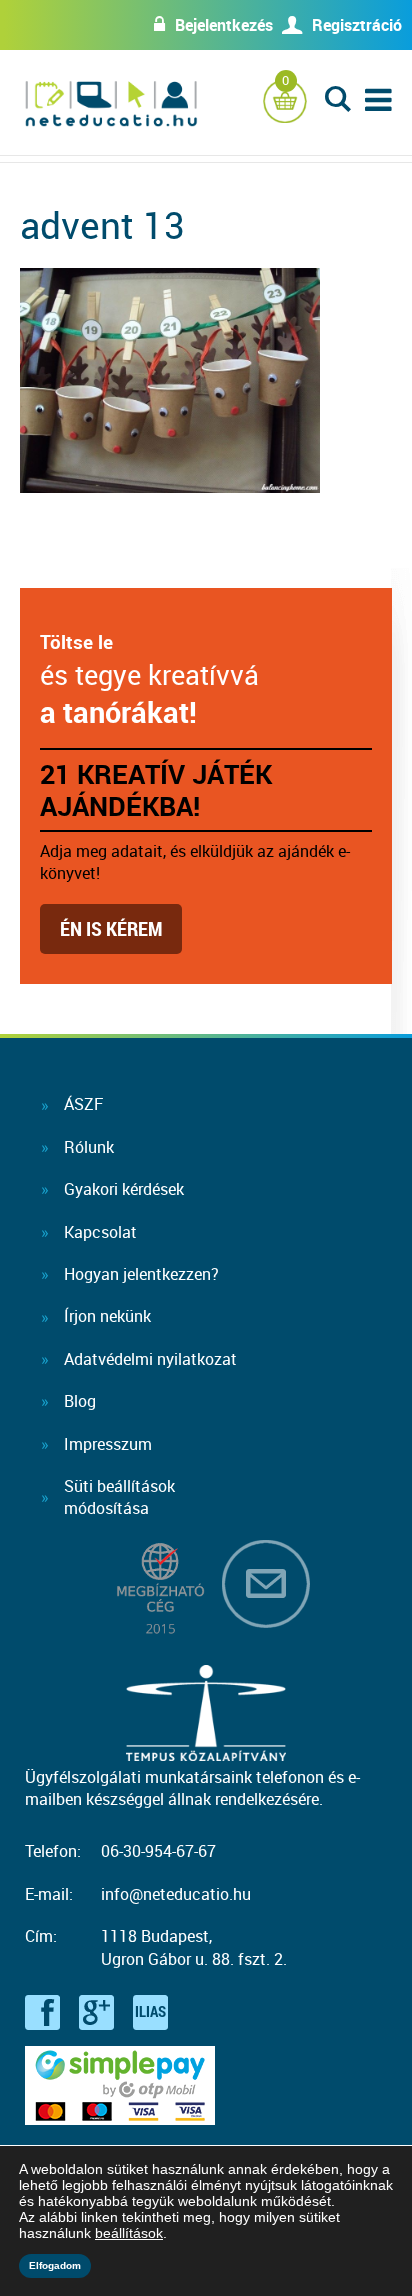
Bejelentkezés (224, 25)
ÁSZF (83, 1104)
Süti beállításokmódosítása (119, 1497)
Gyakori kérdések (124, 1189)
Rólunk (89, 1147)
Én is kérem (111, 928)
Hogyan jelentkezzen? (141, 1274)
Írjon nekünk (107, 1316)
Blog (80, 1401)
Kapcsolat (100, 1232)
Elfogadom (55, 2265)
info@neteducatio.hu (176, 1894)
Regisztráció (357, 25)
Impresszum (108, 1444)
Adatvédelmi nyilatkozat (150, 1359)
